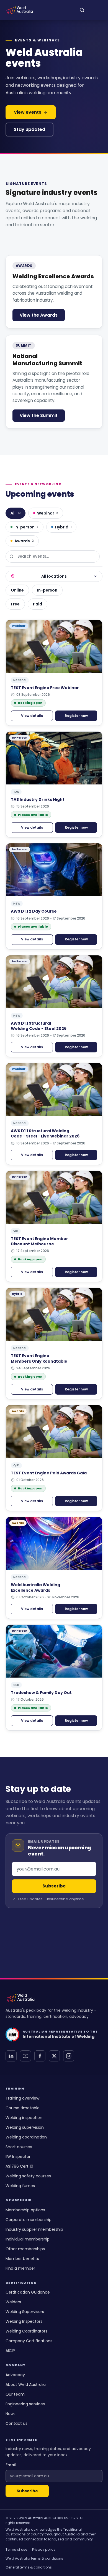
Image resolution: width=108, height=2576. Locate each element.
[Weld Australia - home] (20, 10)
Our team (15, 2394)
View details (32, 716)
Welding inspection (24, 2118)
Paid (38, 604)
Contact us (16, 2423)
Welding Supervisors (25, 2312)
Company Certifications (29, 2341)
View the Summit (39, 415)
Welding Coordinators (26, 2331)
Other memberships (25, 2249)
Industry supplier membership (34, 2229)
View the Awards (39, 315)
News (11, 2414)
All (16, 513)
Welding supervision (25, 2127)
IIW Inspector (18, 2157)
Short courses (19, 2147)
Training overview (22, 2098)
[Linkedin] (11, 2056)
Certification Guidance (28, 2292)
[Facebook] (40, 2056)
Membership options (25, 2210)
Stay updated (29, 129)
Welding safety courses (28, 2176)
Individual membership (28, 2239)
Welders (13, 2302)
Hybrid (63, 527)
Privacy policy (44, 2549)
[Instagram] (69, 2056)
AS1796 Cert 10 (19, 2166)
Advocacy (15, 2375)
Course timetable (23, 2108)
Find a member (20, 2268)
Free (15, 604)
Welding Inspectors (24, 2321)
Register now (76, 716)
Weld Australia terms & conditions (34, 2558)
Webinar (48, 513)
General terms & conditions (29, 2567)
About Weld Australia (26, 2384)
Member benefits (22, 2259)
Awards (24, 541)
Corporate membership (29, 2220)
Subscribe (27, 2491)
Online (17, 590)
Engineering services (25, 2404)
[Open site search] (82, 10)
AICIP (10, 2351)
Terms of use (16, 2549)
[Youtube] (25, 2056)
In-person (26, 527)
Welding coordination (26, 2137)
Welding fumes (20, 2186)
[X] (54, 2056)
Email (11, 2465)
